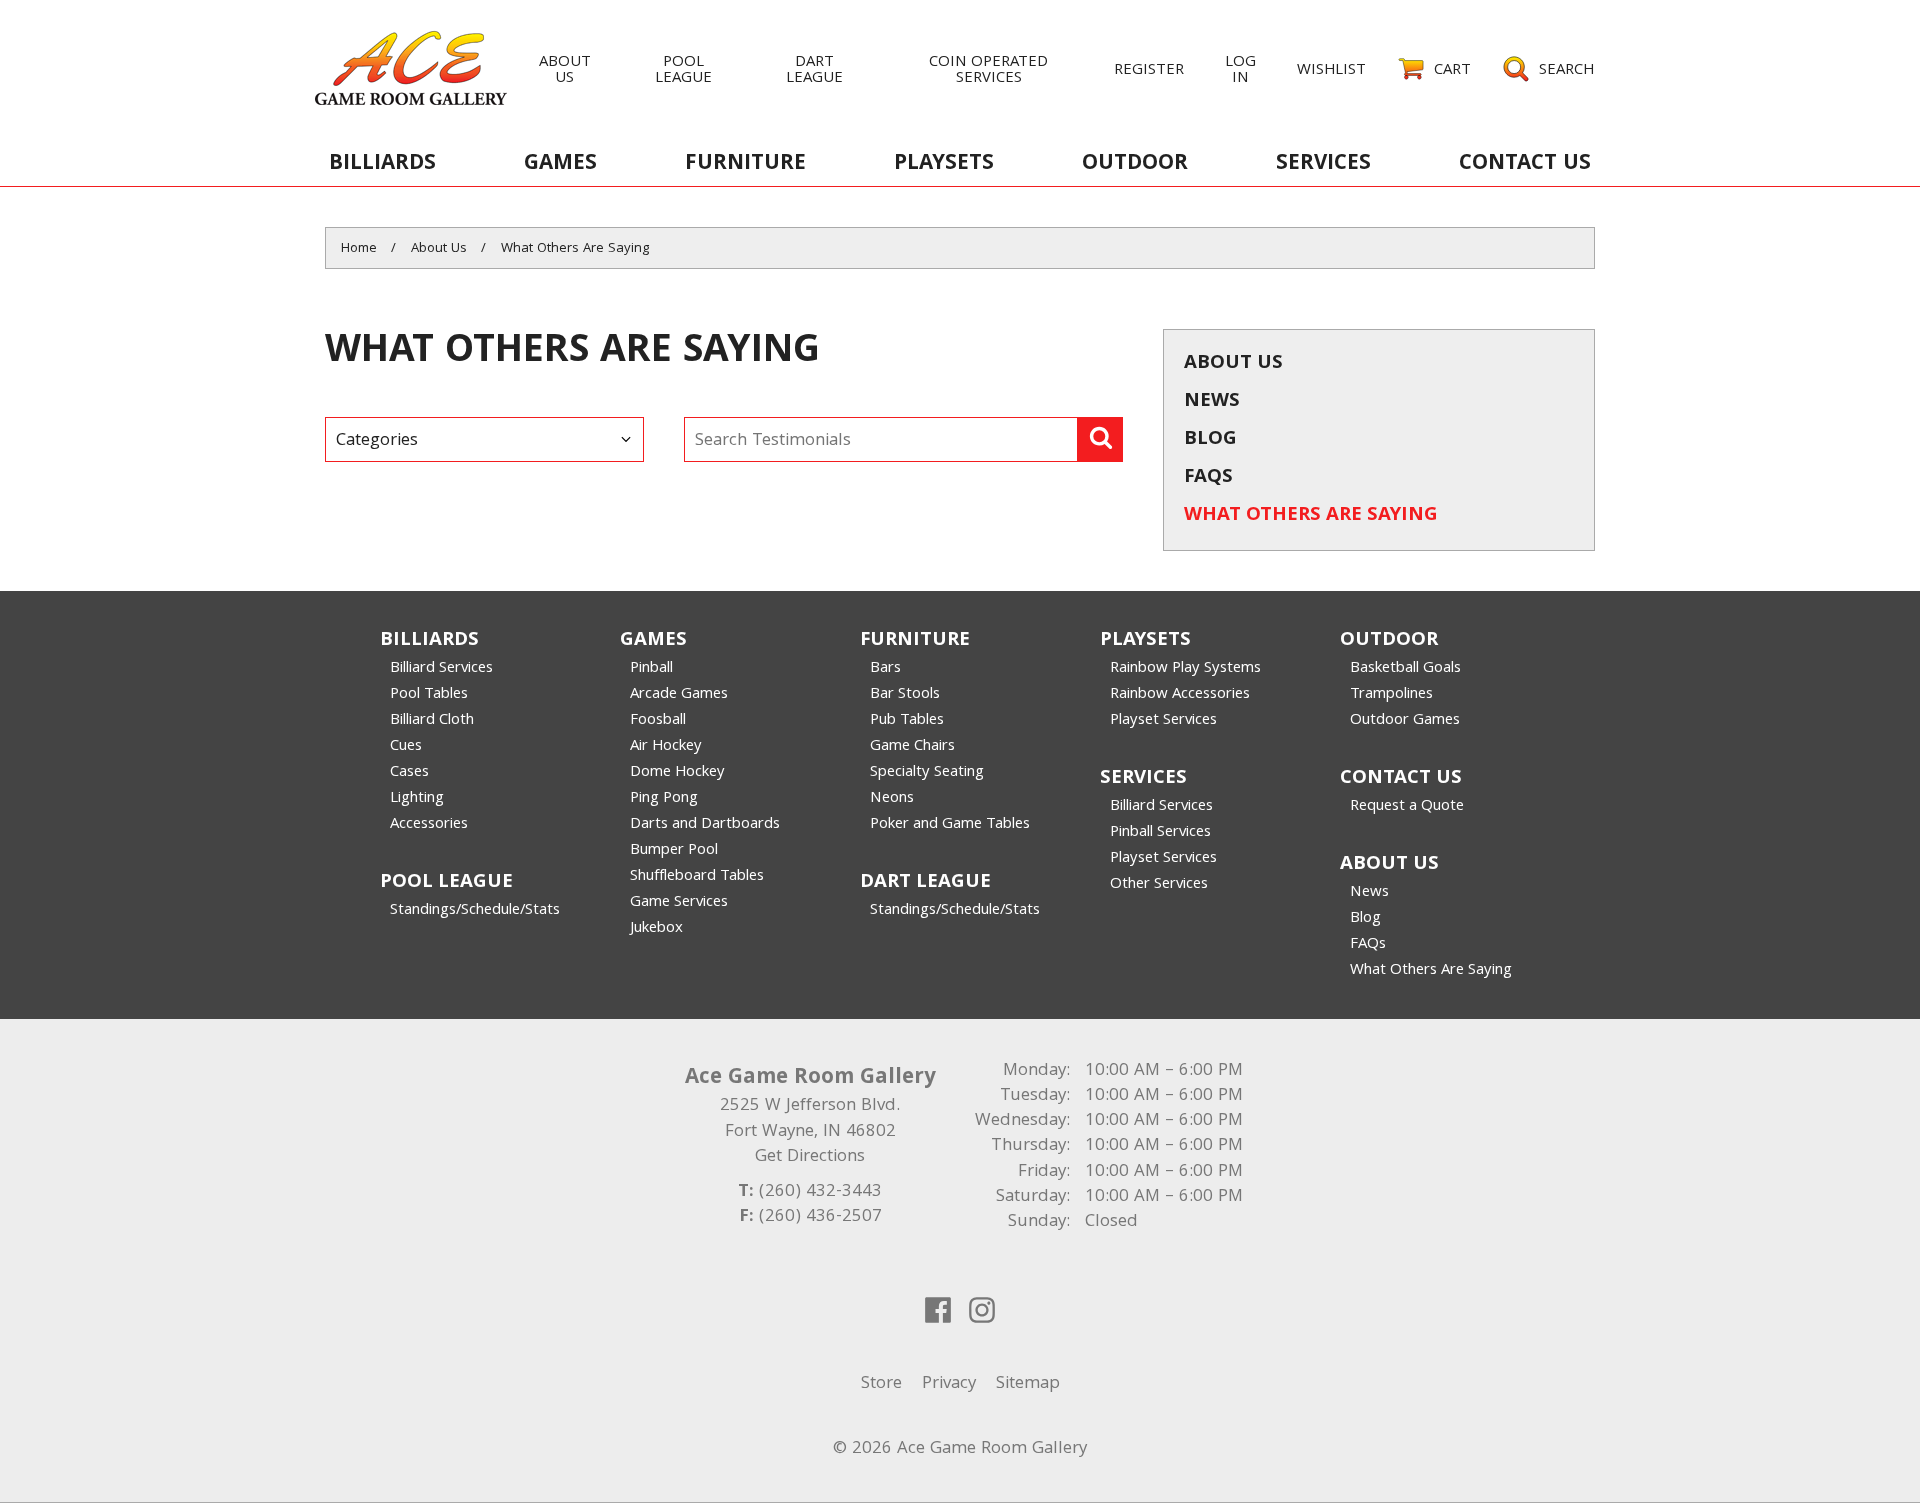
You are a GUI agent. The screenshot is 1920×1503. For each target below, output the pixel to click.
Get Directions (810, 1157)
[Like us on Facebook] (938, 1310)
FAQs (1208, 478)
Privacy (949, 1384)
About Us (1233, 364)
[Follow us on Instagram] (982, 1310)
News (1212, 402)
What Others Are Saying (1311, 516)
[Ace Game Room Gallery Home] (411, 67)
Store (881, 1384)
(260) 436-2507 (820, 1217)
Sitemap (1028, 1384)
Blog (1210, 440)
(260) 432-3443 (820, 1192)
